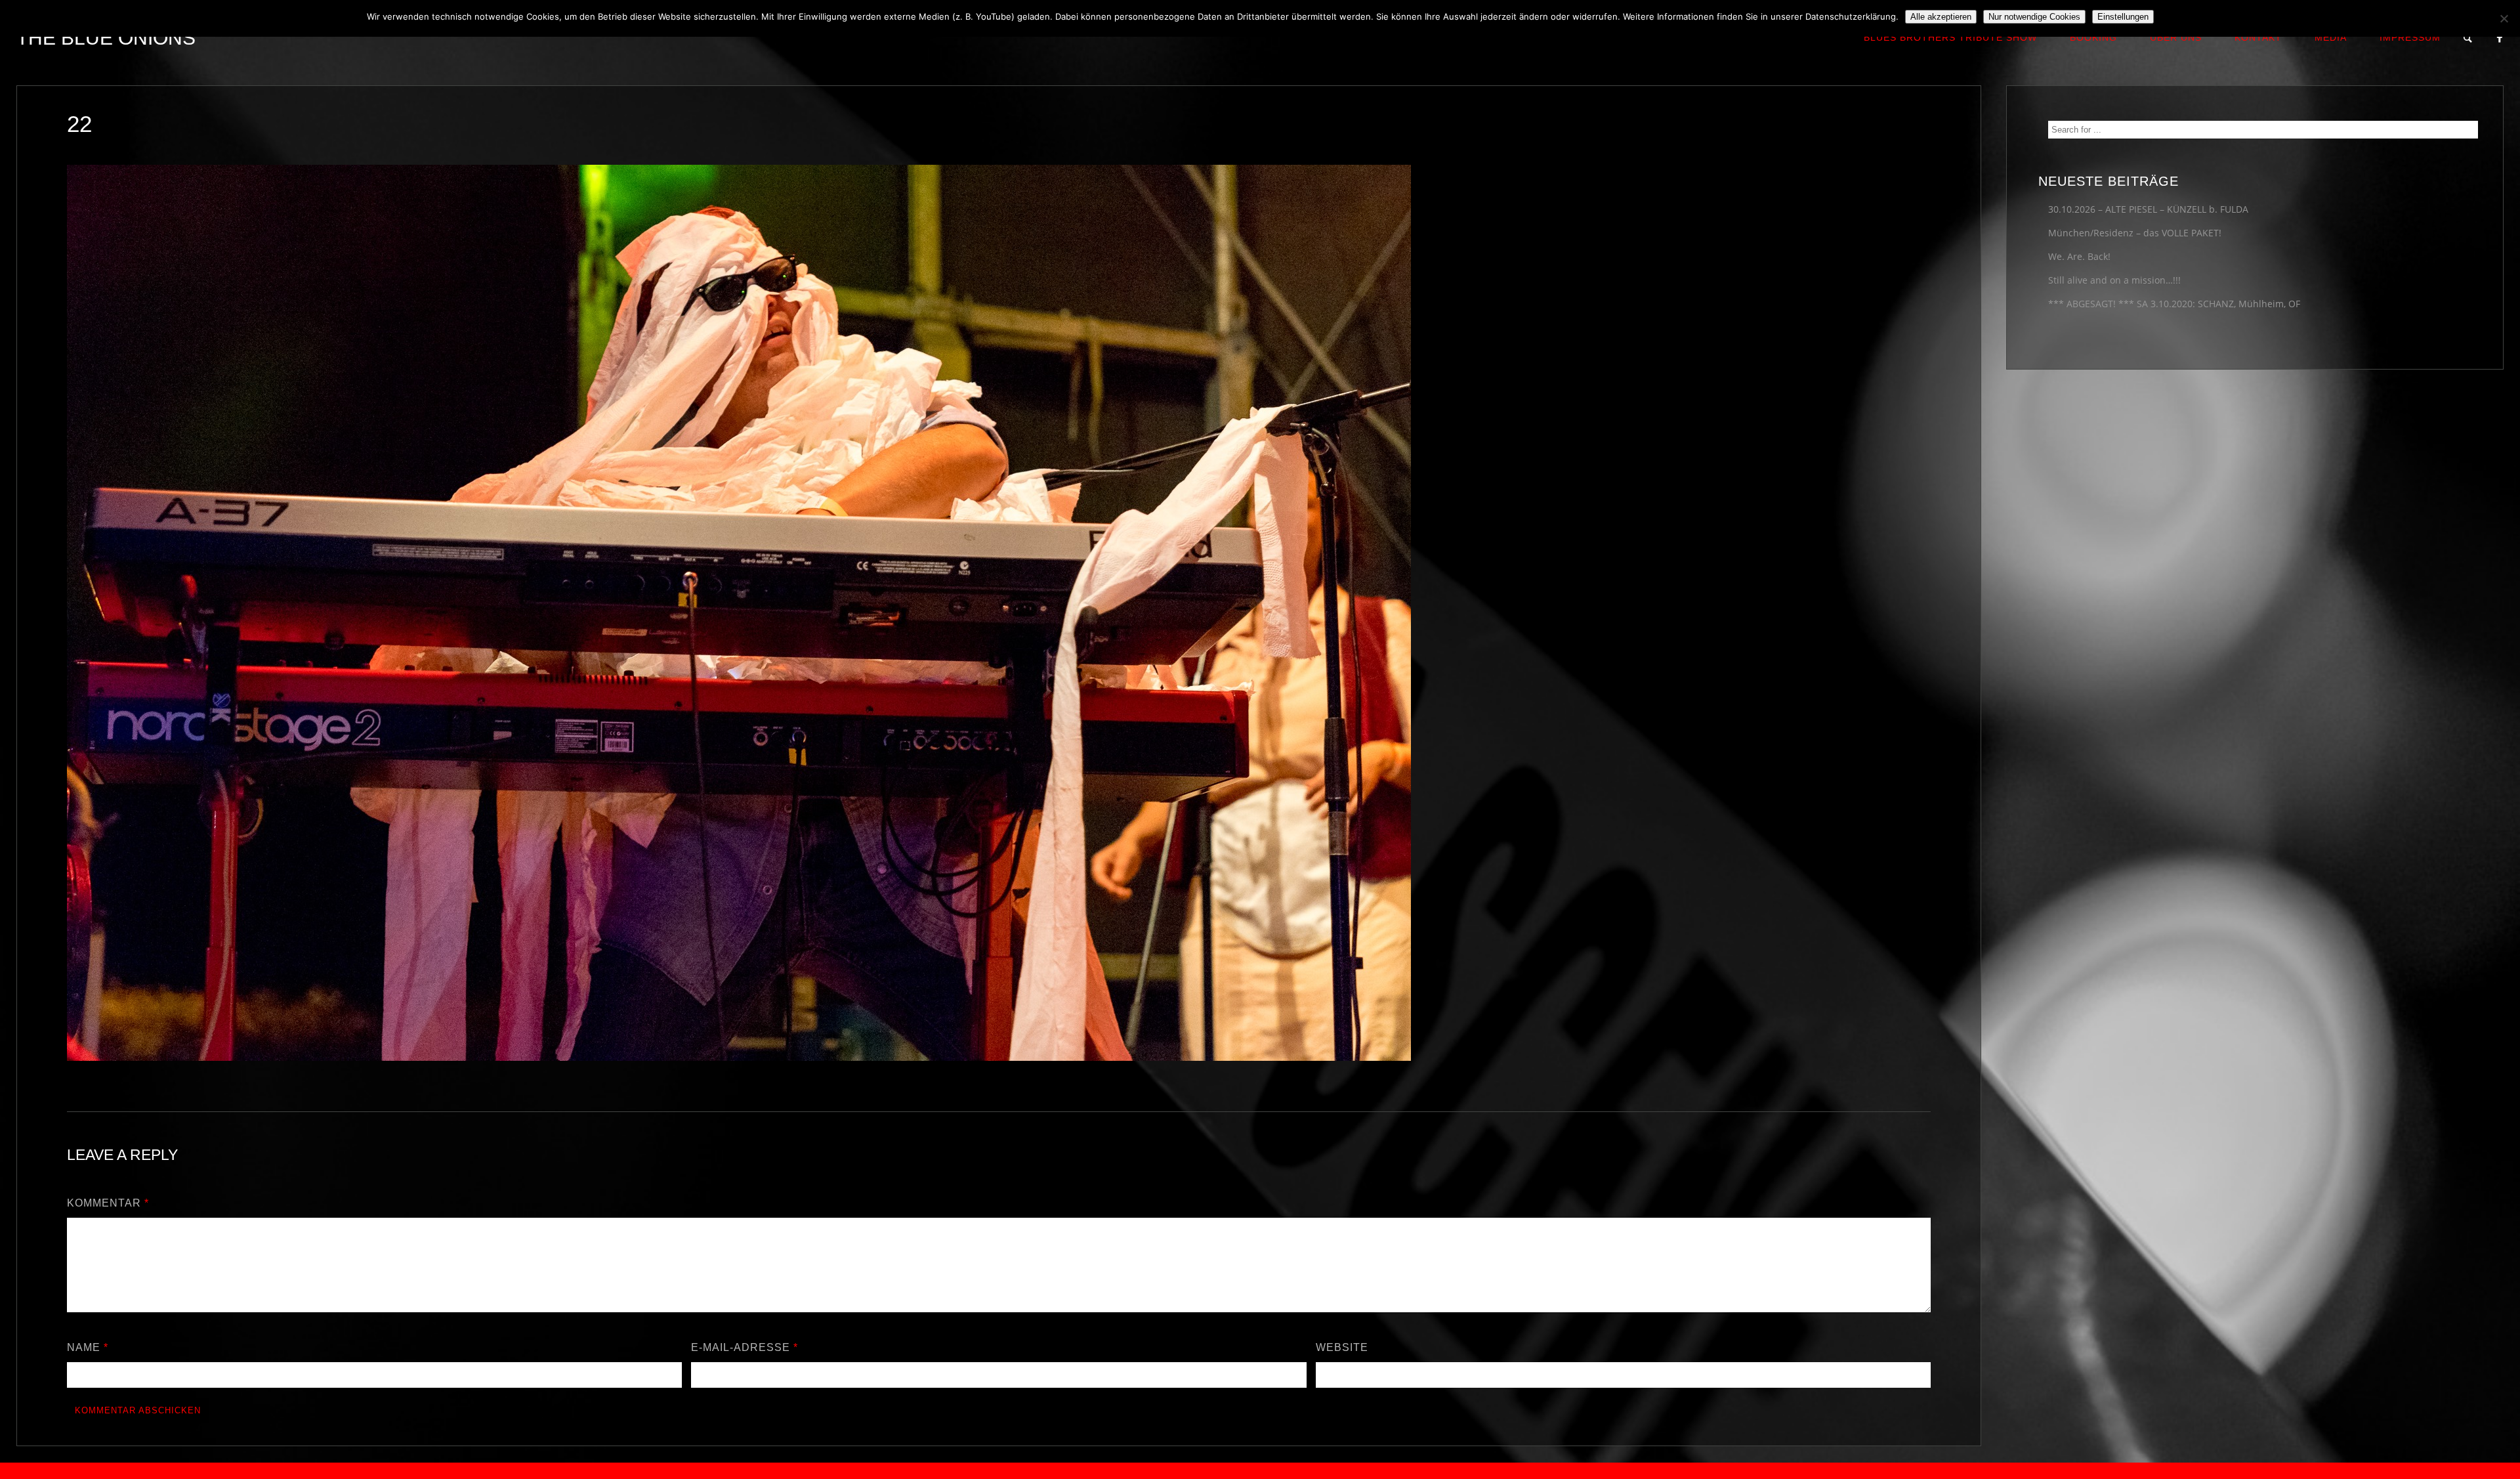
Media (2331, 37)
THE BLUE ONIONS (106, 38)
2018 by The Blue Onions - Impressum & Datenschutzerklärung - (1260, 1471)
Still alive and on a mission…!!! (2114, 280)
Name (88, 1347)
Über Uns (2176, 37)
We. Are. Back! (2079, 256)
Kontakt (2258, 37)
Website (1342, 1347)
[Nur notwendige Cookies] (2504, 18)
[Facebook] (2500, 38)
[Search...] (2468, 38)
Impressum (2410, 37)
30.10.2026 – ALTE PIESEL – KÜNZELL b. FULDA (2148, 209)
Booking (2093, 37)
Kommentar (108, 1203)
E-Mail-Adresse (745, 1347)
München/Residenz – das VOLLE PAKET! (2135, 233)
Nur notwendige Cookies (2034, 17)
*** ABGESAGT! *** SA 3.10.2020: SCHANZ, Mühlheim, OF (2174, 304)
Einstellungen (2123, 17)
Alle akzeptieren (1941, 17)
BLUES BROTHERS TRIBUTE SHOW (1950, 37)
